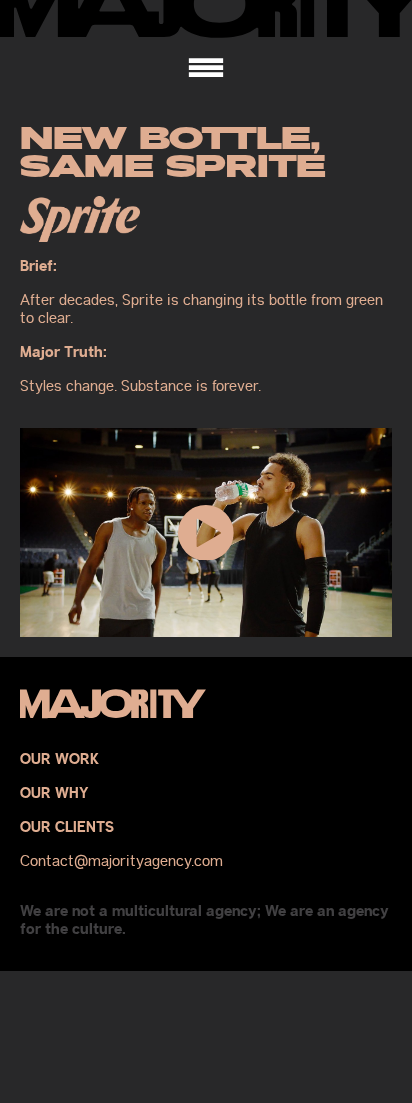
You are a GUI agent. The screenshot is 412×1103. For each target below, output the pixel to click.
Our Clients (67, 828)
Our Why (54, 794)
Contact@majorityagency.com (121, 861)
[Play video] (206, 532)
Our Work (59, 760)
